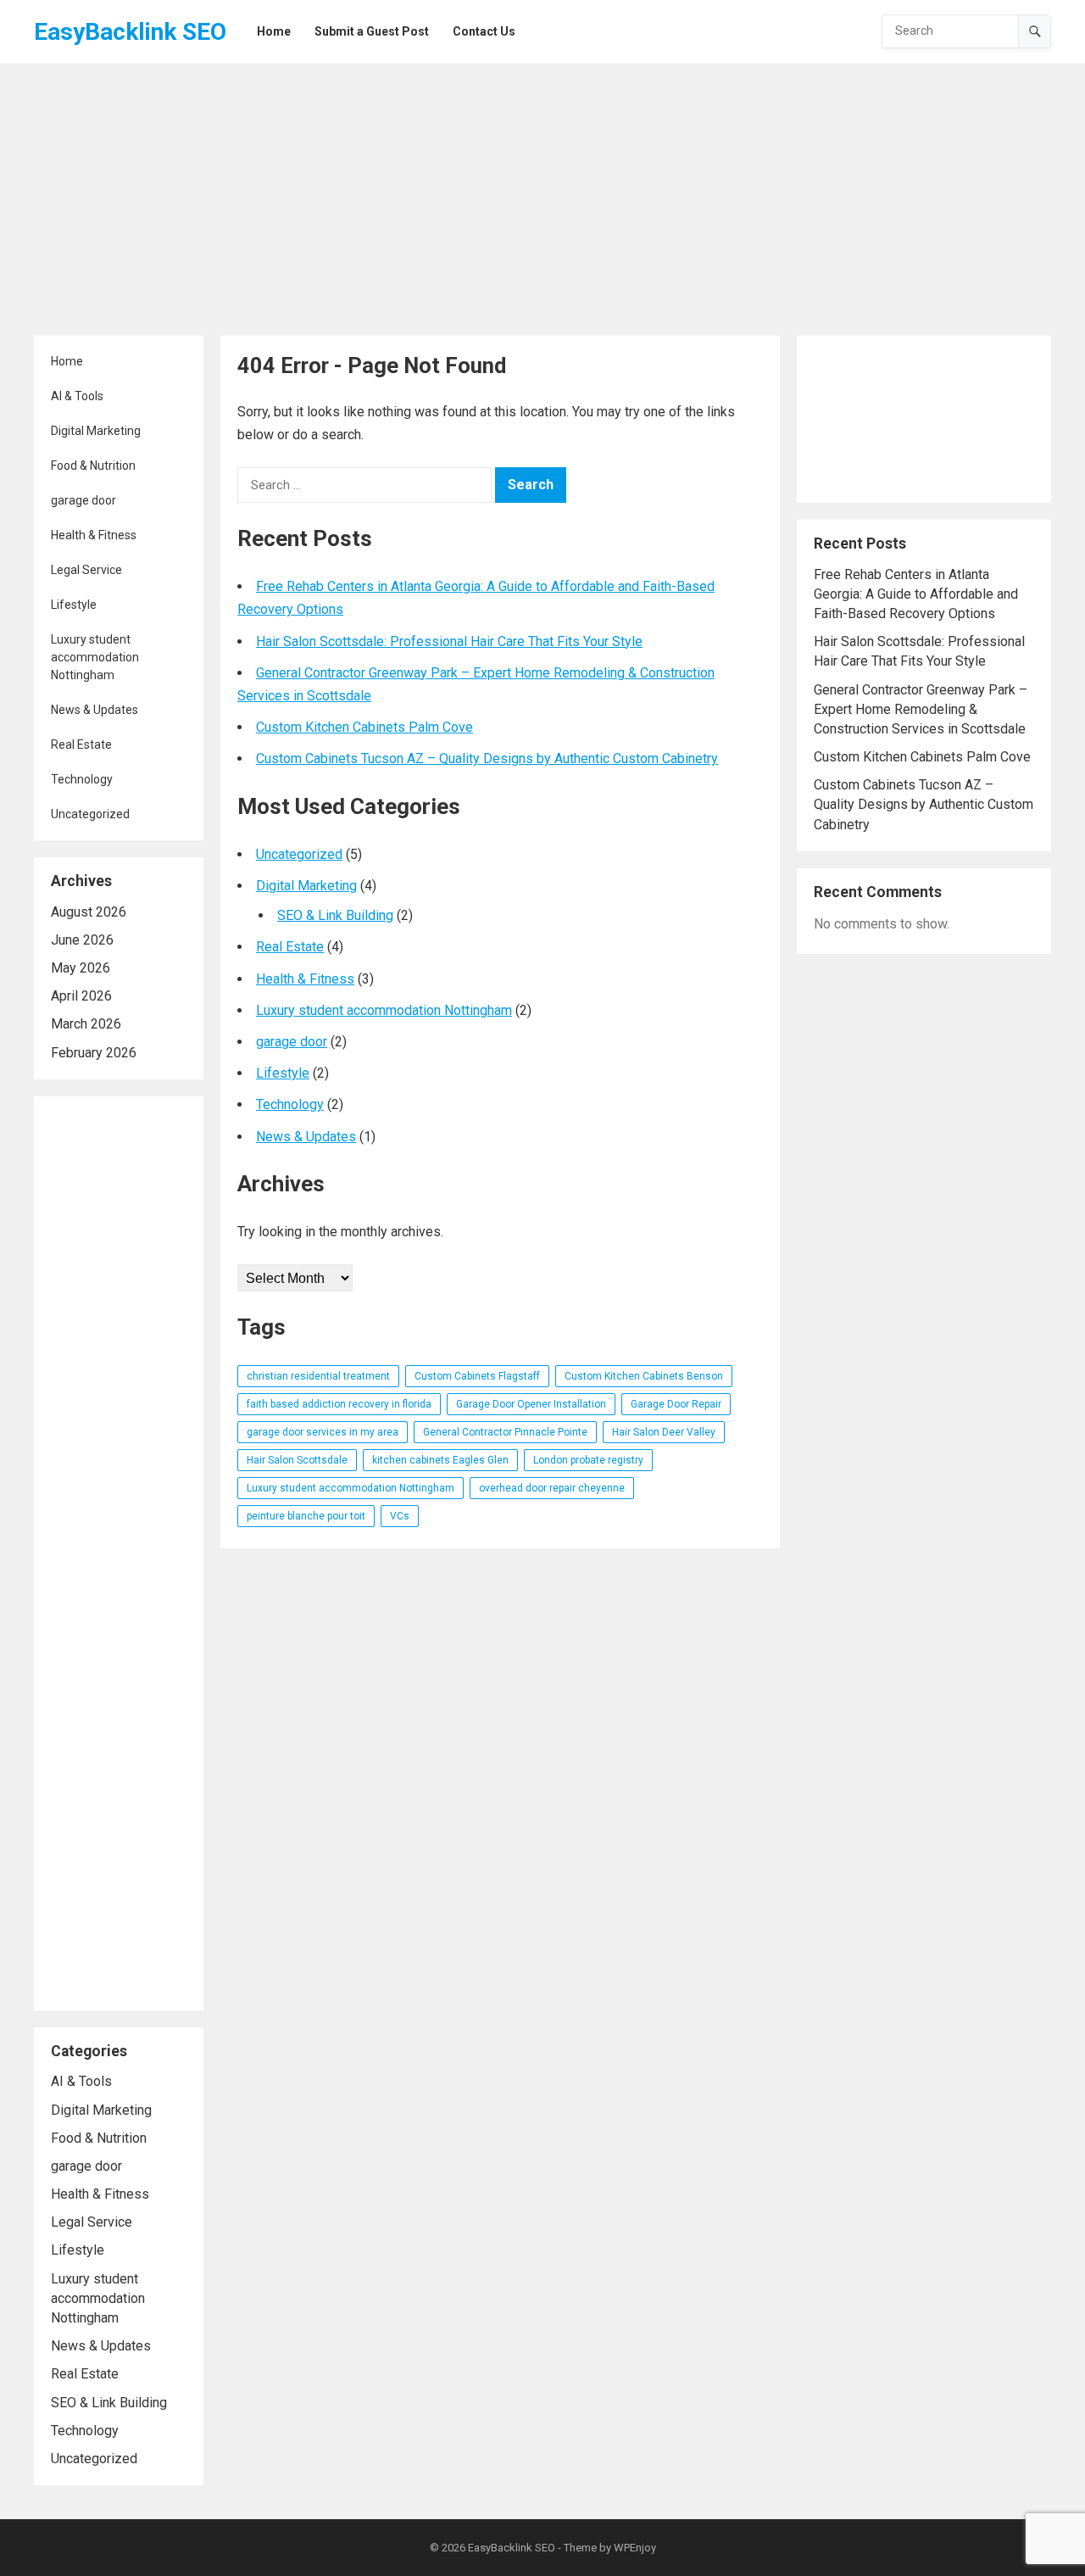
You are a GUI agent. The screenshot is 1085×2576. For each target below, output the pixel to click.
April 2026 (81, 996)
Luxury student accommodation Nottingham (95, 657)
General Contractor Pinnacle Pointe (505, 1432)
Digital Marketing (96, 431)
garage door (83, 500)
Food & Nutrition (93, 466)
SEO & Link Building (109, 2403)
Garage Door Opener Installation (531, 1404)
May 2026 (81, 968)
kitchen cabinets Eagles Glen (440, 1460)
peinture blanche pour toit (306, 1516)
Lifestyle (74, 605)
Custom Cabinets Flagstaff (477, 1376)
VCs (400, 1516)
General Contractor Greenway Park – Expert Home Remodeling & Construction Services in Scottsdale (921, 709)
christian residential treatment (318, 1376)
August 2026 (89, 912)
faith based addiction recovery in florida (339, 1404)
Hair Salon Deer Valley (664, 1432)
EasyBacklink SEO (130, 32)
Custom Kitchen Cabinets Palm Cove (364, 727)
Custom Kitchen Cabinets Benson (644, 1376)
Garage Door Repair (676, 1404)
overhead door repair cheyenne (552, 1488)
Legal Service (86, 570)
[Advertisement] (542, 200)
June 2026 (82, 940)
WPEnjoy (635, 2548)
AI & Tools (77, 396)
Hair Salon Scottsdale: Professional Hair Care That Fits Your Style (449, 641)
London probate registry (588, 1460)
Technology (82, 779)
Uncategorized (90, 814)
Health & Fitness (94, 535)
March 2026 (86, 1024)
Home (67, 361)
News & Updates (95, 710)
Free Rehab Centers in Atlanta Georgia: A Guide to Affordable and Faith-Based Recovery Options (916, 594)
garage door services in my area (323, 1432)
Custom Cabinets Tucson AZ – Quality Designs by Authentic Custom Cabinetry (487, 758)
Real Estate (81, 744)
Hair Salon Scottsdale (297, 1460)
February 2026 (94, 1053)
